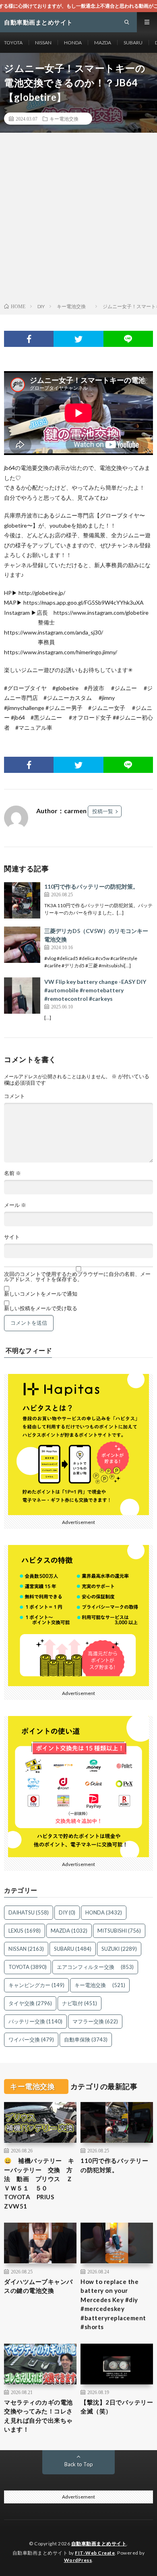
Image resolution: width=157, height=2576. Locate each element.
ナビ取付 (80, 2003)
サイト (12, 1237)
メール (15, 1205)
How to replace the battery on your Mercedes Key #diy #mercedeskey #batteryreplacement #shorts (113, 2304)
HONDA (73, 43)
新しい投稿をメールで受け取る (41, 1308)
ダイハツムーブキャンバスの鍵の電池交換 (38, 2286)
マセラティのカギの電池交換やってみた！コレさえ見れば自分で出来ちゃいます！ (38, 2416)
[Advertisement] (78, 219)
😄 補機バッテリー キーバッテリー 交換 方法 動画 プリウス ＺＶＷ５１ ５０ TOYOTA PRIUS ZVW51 (39, 2183)
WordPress (78, 2560)
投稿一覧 (103, 811)
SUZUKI (119, 1949)
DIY (67, 1912)
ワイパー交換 (31, 2040)
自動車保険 (86, 2040)
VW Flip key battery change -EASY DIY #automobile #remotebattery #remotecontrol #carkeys (95, 990)
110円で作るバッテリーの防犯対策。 (91, 886)
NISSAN (43, 43)
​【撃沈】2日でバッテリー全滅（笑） (117, 2407)
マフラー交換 (95, 2021)
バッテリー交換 (35, 2021)
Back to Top (79, 2464)
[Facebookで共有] (29, 339)
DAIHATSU (29, 1912)
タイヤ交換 (30, 2003)
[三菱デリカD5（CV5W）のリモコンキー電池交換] (22, 945)
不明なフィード (29, 1351)
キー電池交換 (66, 119)
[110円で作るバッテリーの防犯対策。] (22, 900)
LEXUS (25, 1931)
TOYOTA (13, 43)
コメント (14, 1096)
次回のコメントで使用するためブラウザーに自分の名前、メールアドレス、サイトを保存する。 (77, 1277)
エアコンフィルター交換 (95, 1967)
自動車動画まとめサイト (99, 2544)
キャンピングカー (36, 1985)
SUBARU (133, 43)
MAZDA (103, 43)
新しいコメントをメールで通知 (41, 1294)
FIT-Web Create (95, 2553)
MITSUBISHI (119, 1931)
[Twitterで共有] (78, 339)
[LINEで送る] (128, 339)
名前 (12, 1173)
